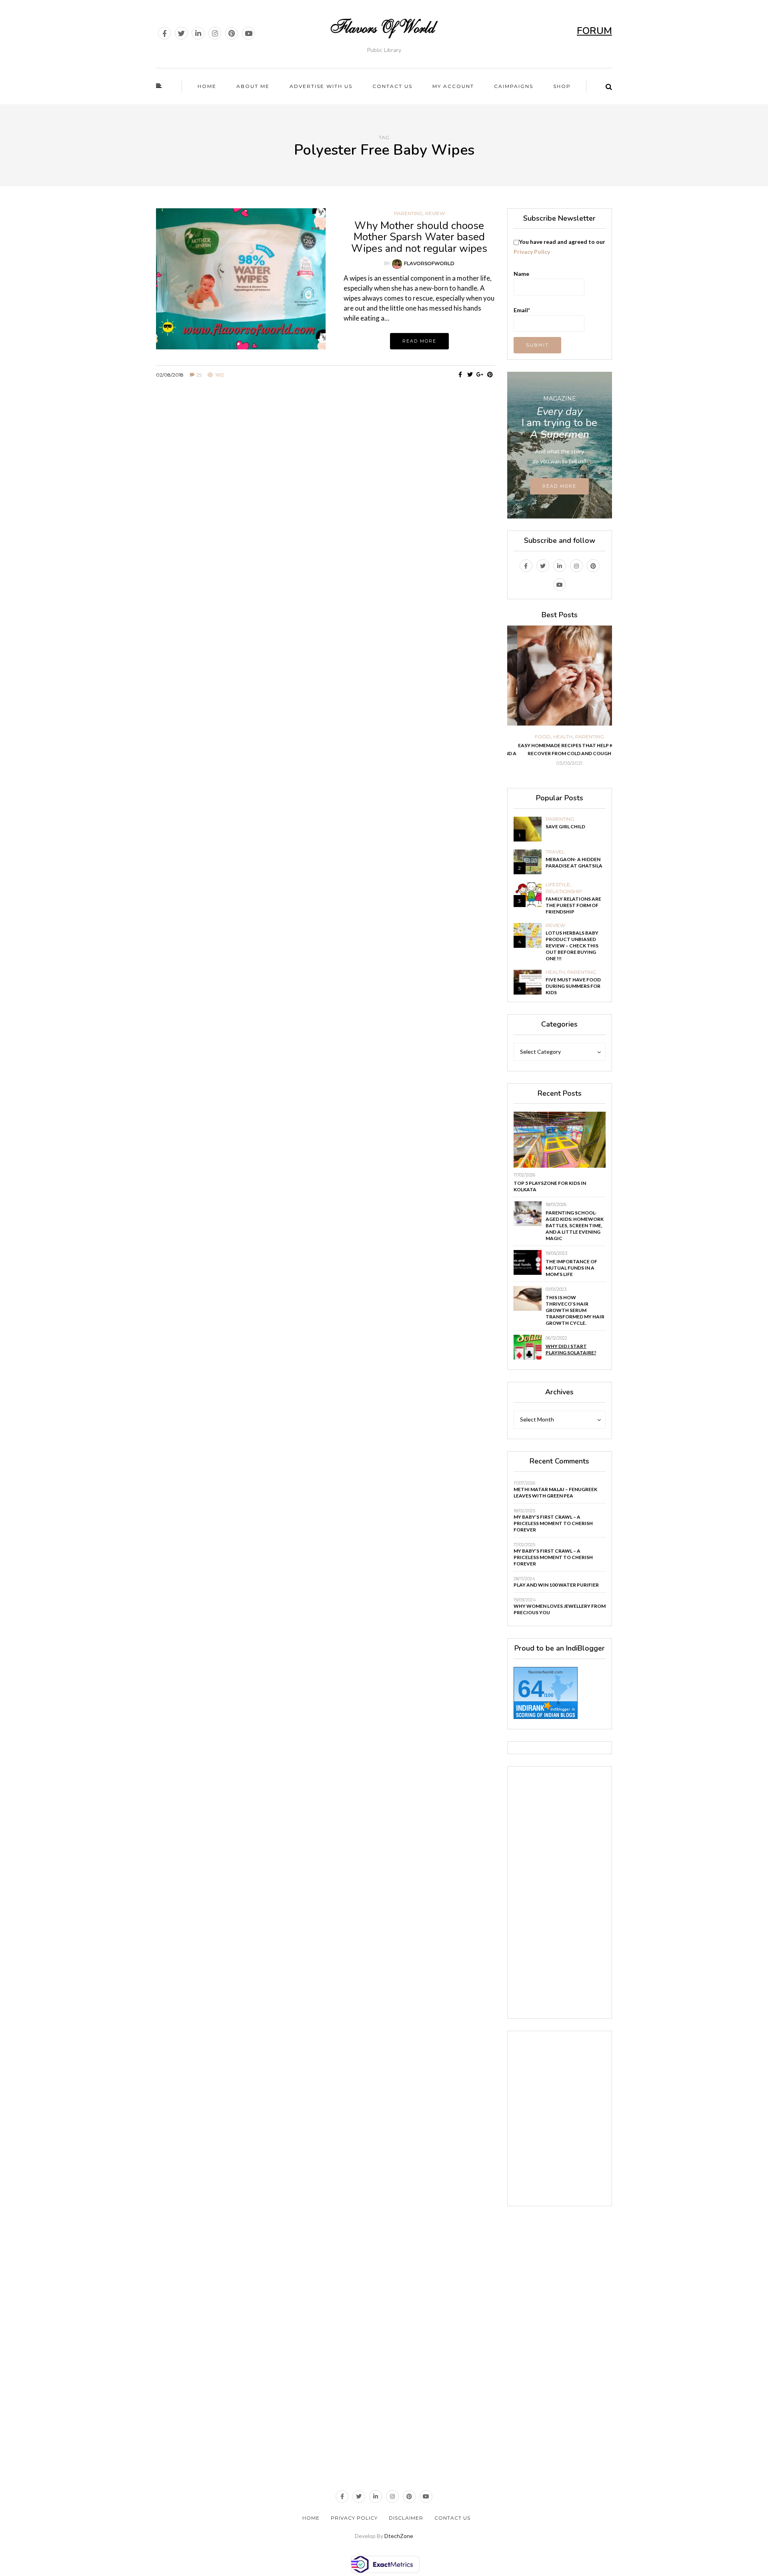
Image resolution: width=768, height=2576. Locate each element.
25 (199, 375)
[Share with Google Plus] (480, 375)
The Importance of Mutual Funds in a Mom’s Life (571, 1268)
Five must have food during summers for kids (573, 986)
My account (453, 86)
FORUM (594, 31)
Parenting (408, 213)
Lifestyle (558, 885)
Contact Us (452, 2518)
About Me (253, 86)
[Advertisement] (326, 460)
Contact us (392, 86)
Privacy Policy (532, 252)
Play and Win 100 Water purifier (556, 1585)
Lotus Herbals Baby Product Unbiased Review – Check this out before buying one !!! (572, 946)
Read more (419, 341)
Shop (562, 86)
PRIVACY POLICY (354, 2518)
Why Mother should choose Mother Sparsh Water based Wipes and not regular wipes (419, 237)
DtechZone (399, 2536)
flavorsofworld (429, 263)
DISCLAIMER (406, 2518)
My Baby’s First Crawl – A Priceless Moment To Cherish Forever (553, 1523)
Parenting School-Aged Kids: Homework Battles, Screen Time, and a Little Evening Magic (575, 1225)
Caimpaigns (514, 86)
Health (553, 737)
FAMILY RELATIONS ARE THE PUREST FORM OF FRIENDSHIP (573, 905)
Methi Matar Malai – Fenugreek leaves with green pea (555, 1492)
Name (521, 274)
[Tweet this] (470, 375)
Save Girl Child (565, 826)
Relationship (564, 891)
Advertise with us (321, 86)
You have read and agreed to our (559, 247)
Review (435, 213)
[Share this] (460, 375)
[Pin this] (490, 375)
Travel (555, 852)
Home (207, 86)
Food (533, 737)
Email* (522, 310)
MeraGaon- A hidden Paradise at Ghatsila (574, 862)
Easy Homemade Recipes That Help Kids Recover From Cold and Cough (559, 749)
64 (531, 1689)
